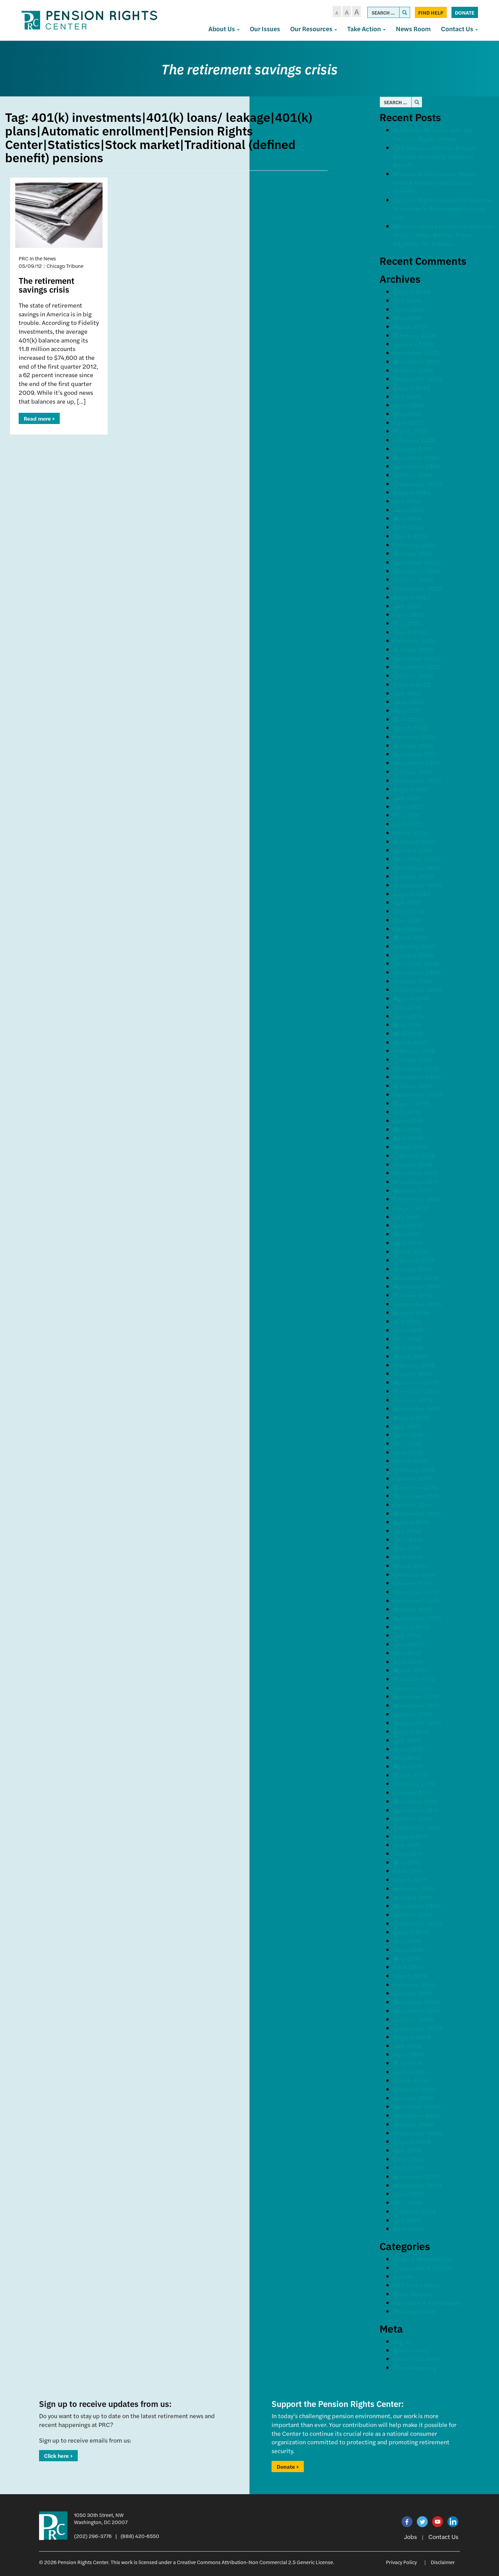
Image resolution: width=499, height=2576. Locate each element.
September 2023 (418, 588)
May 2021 (407, 815)
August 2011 (411, 1836)
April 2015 (408, 1452)
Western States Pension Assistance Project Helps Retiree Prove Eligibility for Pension (443, 235)
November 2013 (416, 1600)
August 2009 (412, 2037)
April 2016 (408, 1347)
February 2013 (414, 1679)
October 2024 (413, 475)
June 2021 (408, 806)
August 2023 (412, 597)
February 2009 (415, 2089)
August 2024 (412, 492)
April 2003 (409, 2229)
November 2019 (417, 972)
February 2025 (414, 440)
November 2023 (417, 571)
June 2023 (409, 614)
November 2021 (416, 763)
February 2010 (414, 1984)
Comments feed (416, 2359)
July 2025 (407, 396)
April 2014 (408, 1557)
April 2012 (408, 1766)
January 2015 (413, 1478)
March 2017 (410, 1252)
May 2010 (407, 1958)
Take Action (365, 29)
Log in (402, 2341)
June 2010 (408, 1949)
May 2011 (407, 1862)
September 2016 (417, 1304)
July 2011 (407, 1845)
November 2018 (417, 1077)
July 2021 (407, 798)
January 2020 (413, 955)
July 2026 (407, 300)
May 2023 (408, 623)
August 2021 (411, 789)
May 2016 (407, 1339)
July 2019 (407, 1007)
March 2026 (411, 326)
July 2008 (408, 2150)
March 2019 (411, 1042)
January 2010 (413, 1993)
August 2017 (411, 1208)
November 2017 (416, 1182)
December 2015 (416, 1382)
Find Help (431, 12)
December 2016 (416, 1278)
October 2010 (413, 1915)
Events (403, 2276)
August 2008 (412, 2141)
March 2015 (410, 1461)
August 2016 (411, 1312)
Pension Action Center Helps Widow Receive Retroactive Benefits (434, 182)
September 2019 (417, 989)
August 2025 (412, 388)
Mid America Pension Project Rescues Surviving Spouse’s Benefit (435, 156)
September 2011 (417, 1827)
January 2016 (413, 1373)
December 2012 (416, 1696)
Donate (465, 12)
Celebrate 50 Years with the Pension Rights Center (433, 134)
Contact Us (458, 29)
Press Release (413, 2294)
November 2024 (417, 466)
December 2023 (416, 562)
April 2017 (408, 1243)
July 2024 (407, 501)
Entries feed (411, 2350)
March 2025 (411, 431)
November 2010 (417, 1906)
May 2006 (408, 2202)
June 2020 (409, 911)
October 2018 (413, 1085)
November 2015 (416, 1391)
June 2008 (409, 2159)
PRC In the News (417, 2285)
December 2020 (416, 859)
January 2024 (413, 553)
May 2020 (408, 920)
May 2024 (408, 518)
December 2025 (416, 353)
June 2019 (408, 1016)
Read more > (39, 418)
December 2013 (416, 1592)
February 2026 (414, 335)
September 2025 (418, 379)
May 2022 (408, 710)
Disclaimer (443, 2562)
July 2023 (407, 606)
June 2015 (408, 1434)
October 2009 (413, 2019)
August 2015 (411, 1417)
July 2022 (407, 693)
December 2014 (416, 1487)
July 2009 (408, 2046)
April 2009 (409, 2072)
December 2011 (415, 1801)
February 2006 (415, 2211)
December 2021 (416, 754)
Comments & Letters (423, 2268)
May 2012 (407, 1757)
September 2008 (418, 2133)
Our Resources (312, 29)
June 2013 (408, 1644)
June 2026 (409, 309)
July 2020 (408, 902)
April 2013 (408, 1662)
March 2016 (410, 1356)
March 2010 (411, 1976)
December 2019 (416, 963)
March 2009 (411, 2080)
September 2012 (417, 1723)
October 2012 (413, 1714)
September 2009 (418, 2028)
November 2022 (417, 667)
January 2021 (413, 850)
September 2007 (418, 2185)
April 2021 (408, 824)
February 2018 (414, 1155)
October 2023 (413, 579)
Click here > (58, 2456)
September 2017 (417, 1199)
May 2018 (407, 1129)
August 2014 (411, 1522)
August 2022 (412, 684)
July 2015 (407, 1426)
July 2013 (407, 1635)
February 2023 (414, 640)
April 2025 (408, 422)
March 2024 (411, 536)
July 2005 (408, 2220)
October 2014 (413, 1504)
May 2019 (407, 1024)
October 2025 (413, 370)
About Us (222, 29)
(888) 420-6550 (140, 2536)
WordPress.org (415, 2367)
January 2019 (413, 1059)
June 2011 (408, 1853)
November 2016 (416, 1286)
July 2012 (407, 1740)
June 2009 (409, 2054)
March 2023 (411, 632)
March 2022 (411, 728)
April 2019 (408, 1033)
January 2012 (413, 1792)
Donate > (288, 2467)
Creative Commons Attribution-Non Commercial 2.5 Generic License (255, 2562)
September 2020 (418, 885)
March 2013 (410, 1670)
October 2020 (413, 876)
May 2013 (407, 1653)
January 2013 (413, 1688)
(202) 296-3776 (93, 2536)
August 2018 (412, 1103)
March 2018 (411, 1147)
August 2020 (412, 894)
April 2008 (409, 2167)
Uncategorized (414, 2311)
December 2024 (416, 457)
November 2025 (417, 361)
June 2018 (408, 1120)
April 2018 (408, 1138)
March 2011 (410, 1880)
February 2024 (414, 545)
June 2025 (409, 405)
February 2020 (415, 946)
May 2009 (408, 2063)
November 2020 (417, 868)
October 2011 (412, 1818)
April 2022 (408, 719)
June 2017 (408, 1225)
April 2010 (408, 1967)
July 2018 (407, 1112)
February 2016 (414, 1365)
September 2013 (417, 1618)
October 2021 (413, 771)
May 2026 (408, 318)
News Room (413, 29)
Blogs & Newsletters (422, 2259)
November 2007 (417, 2176)
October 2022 (413, 675)
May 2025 (408, 414)
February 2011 (414, 1888)
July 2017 (407, 1217)
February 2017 (414, 1260)
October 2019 (413, 981)
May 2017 (407, 1234)
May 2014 (407, 1548)
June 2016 (408, 1330)
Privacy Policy (401, 2562)
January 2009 (413, 2098)
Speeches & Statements (427, 2303)
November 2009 (417, 2011)
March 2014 (410, 1566)
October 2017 (413, 1190)
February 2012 (414, 1783)
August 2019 (412, 998)
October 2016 (413, 1295)
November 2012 (416, 1705)
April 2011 (408, 1871)
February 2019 (414, 1051)
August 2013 (411, 1627)
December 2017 (416, 1173)
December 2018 (416, 1068)
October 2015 (413, 1400)
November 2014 (416, 1496)
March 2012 (410, 1775)
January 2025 (413, 449)
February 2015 (414, 1469)
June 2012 (408, 1749)
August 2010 (412, 1932)
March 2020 (411, 937)
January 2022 (413, 745)
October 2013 (413, 1609)
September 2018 (417, 1094)
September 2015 (417, 1408)
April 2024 (408, 527)
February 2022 (414, 737)
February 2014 (414, 1574)
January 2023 (413, 649)
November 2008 (417, 2115)
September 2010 (417, 1923)
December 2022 (416, 658)
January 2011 (412, 1897)
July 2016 (407, 1321)
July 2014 (407, 1531)
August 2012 (411, 1731)
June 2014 (408, 1539)
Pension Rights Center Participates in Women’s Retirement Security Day (443, 208)
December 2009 (417, 2002)
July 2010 (407, 1941)
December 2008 (417, 2106)
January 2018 (413, 1164)
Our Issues (265, 29)
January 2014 (413, 1583)
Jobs (410, 2536)
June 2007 (409, 2194)
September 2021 (417, 780)
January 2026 (413, 344)
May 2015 (407, 1443)
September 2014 (417, 1513)
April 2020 (409, 929)
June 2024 (409, 510)
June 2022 (409, 702)
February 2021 (414, 841)
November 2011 (416, 1810)
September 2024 (418, 484)
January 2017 (413, 1269)
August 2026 (412, 291)
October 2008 (413, 2124)
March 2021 (410, 833)
